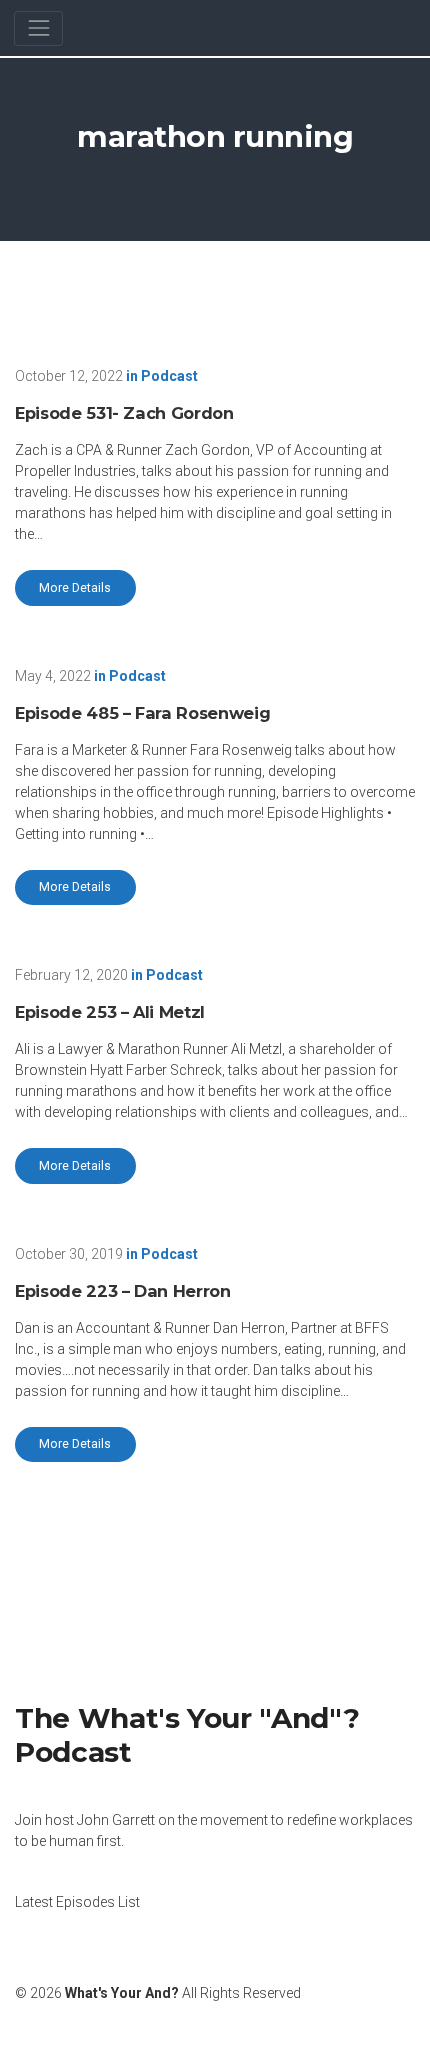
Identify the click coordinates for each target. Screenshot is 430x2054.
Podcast (169, 376)
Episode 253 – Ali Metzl (110, 1012)
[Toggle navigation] (38, 28)
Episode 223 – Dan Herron (123, 1291)
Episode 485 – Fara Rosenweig (142, 713)
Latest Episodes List (77, 1902)
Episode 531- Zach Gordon (124, 413)
